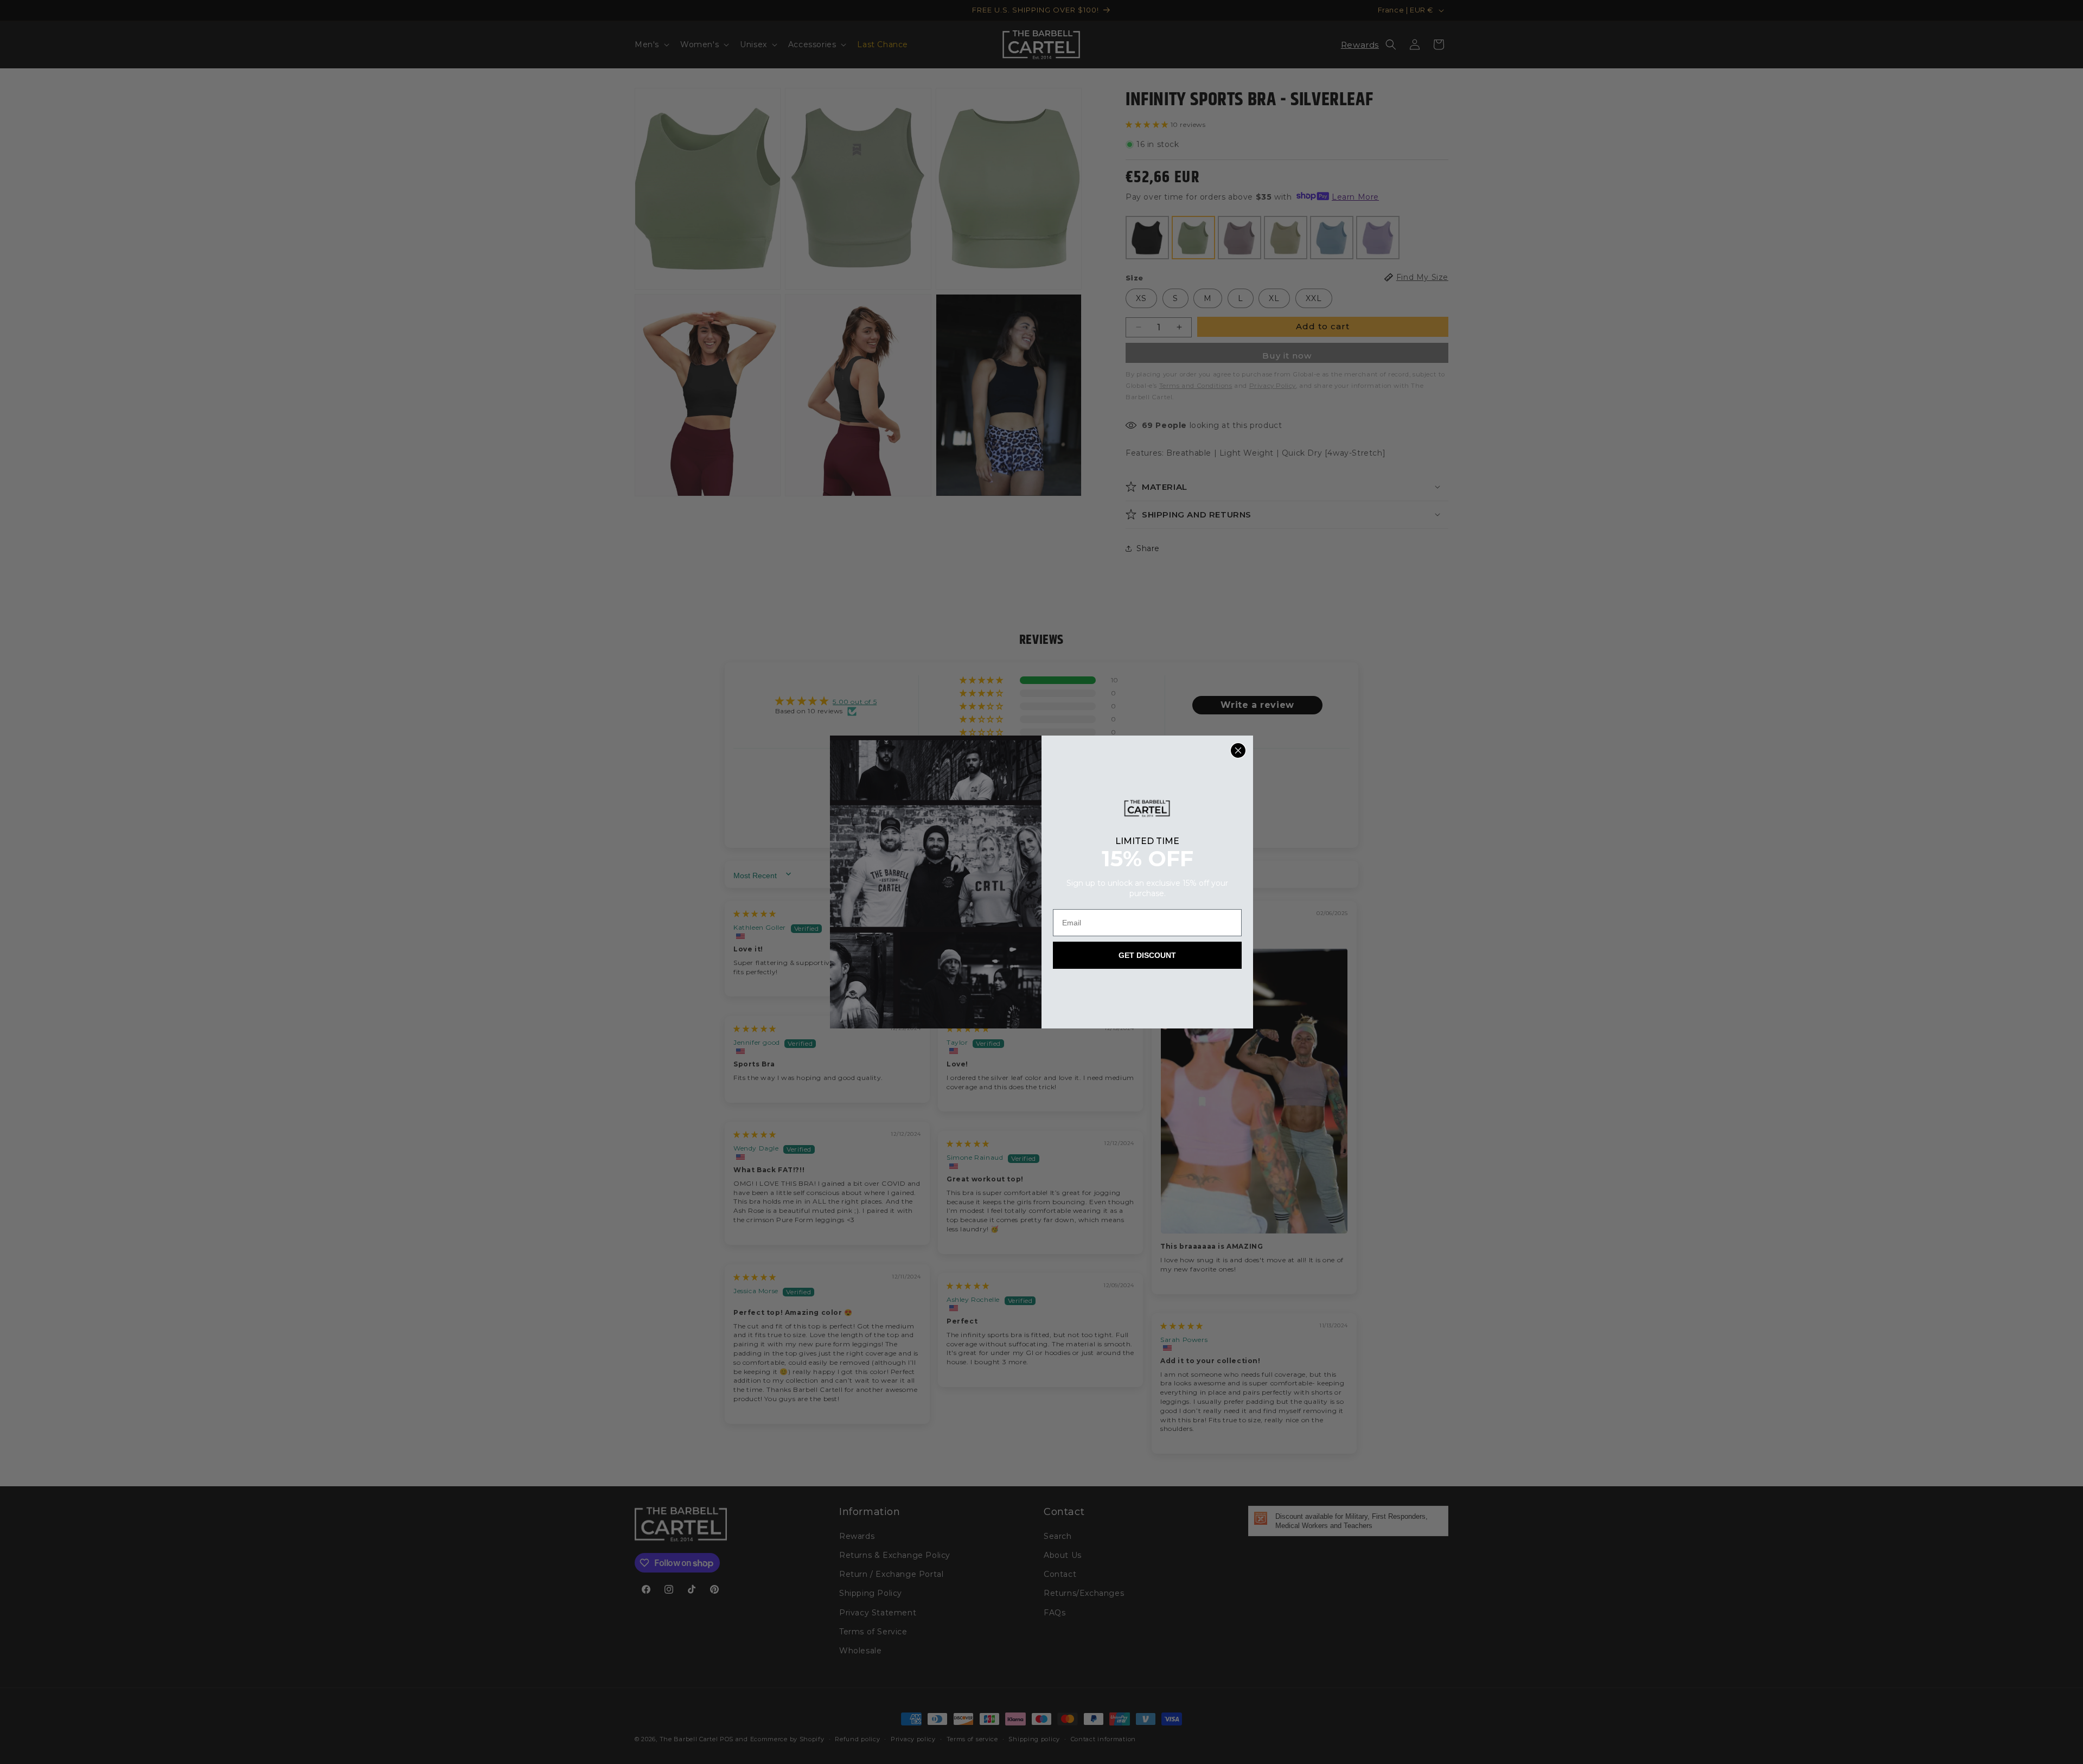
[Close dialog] (1238, 750)
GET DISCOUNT (1147, 955)
